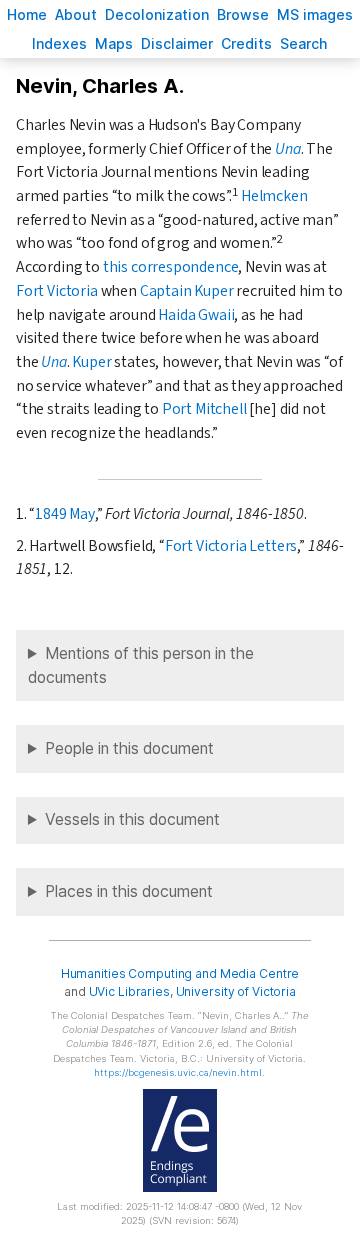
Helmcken (274, 196)
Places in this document (129, 891)
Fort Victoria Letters (231, 546)
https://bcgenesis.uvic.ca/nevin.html (178, 1072)
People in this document (129, 748)
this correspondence (171, 267)
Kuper (91, 362)
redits (246, 43)
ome (27, 14)
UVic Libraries (129, 991)
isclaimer (177, 43)
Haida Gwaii (196, 315)
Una (287, 149)
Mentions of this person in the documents (141, 665)
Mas (114, 43)
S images (315, 14)
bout (76, 14)
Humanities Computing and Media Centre (180, 973)
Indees (59, 43)
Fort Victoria (57, 291)
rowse (243, 14)
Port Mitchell (204, 409)
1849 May (65, 514)
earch (304, 43)
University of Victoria (236, 991)
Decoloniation (157, 14)
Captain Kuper (187, 291)
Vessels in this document (132, 819)
